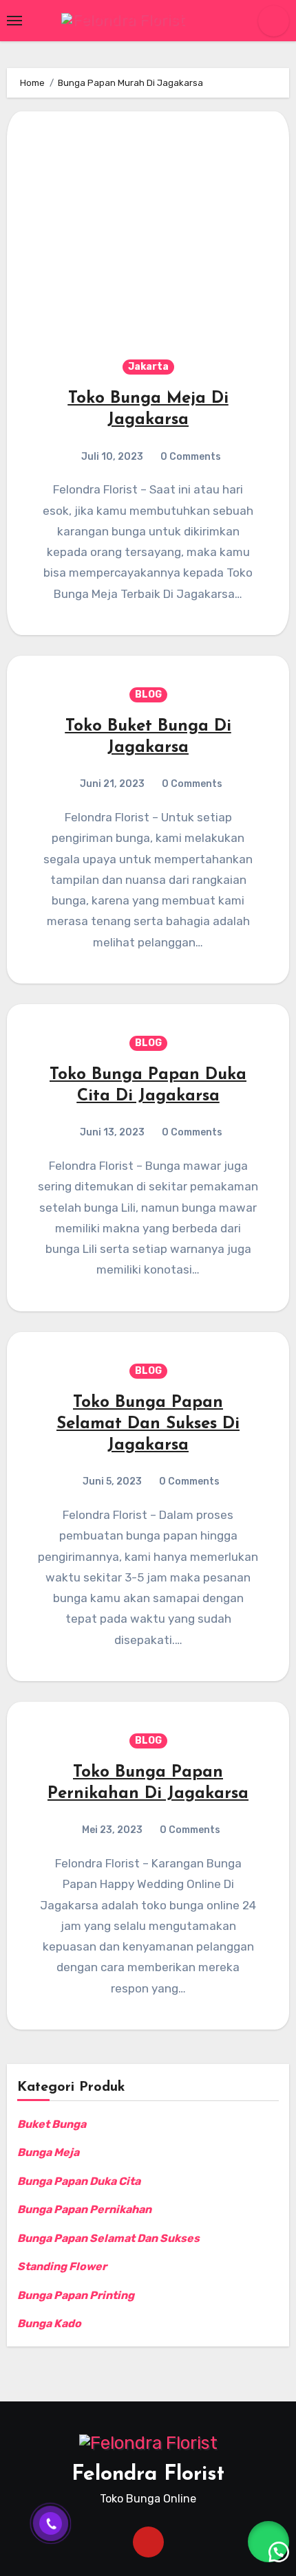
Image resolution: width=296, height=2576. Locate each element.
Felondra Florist (148, 2475)
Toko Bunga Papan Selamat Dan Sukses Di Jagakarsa (148, 1424)
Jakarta (148, 367)
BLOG (148, 695)
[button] (268, 2542)
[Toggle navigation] (14, 21)
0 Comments (191, 457)
